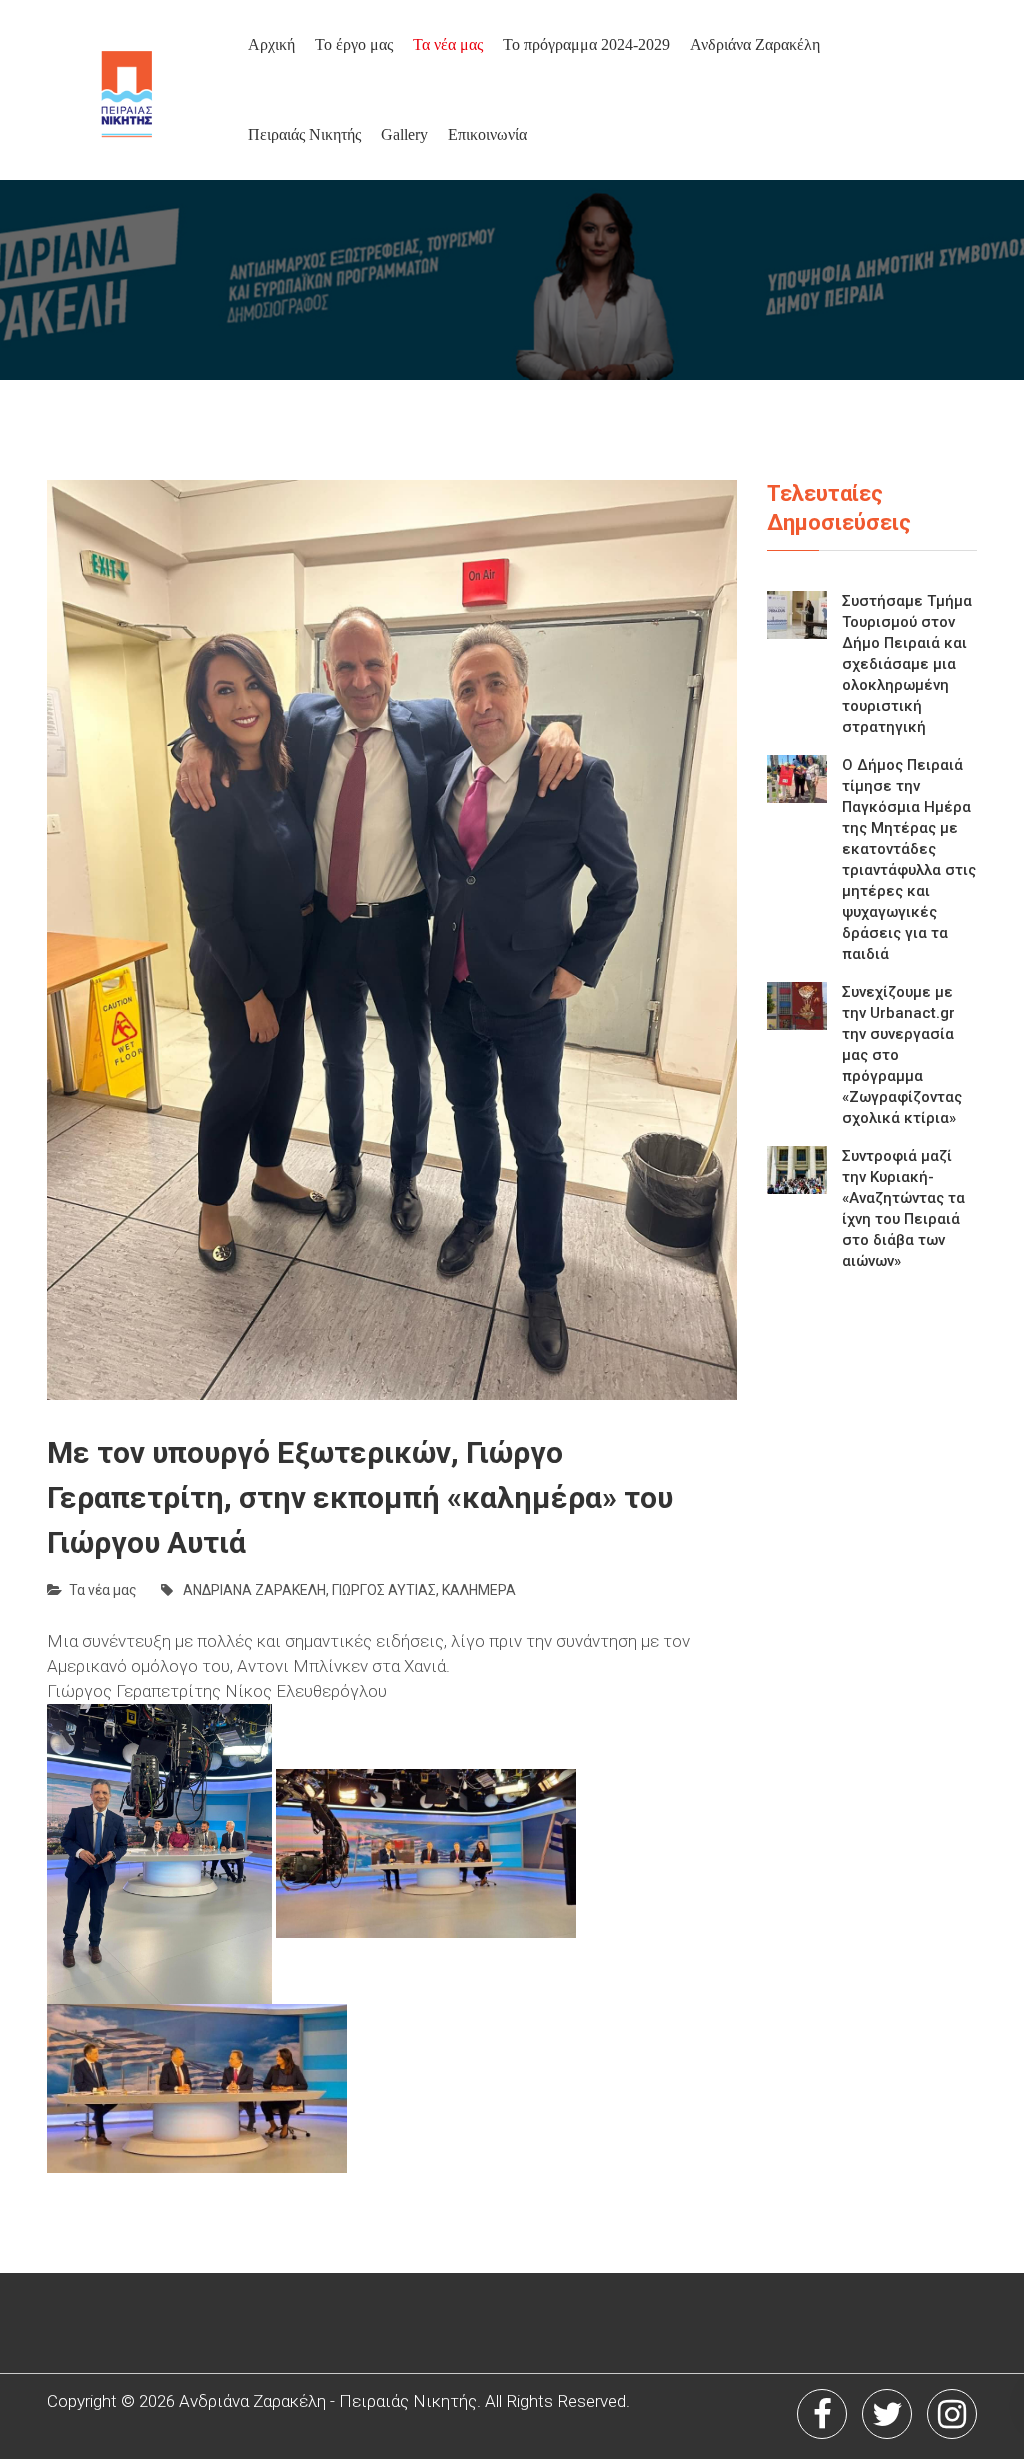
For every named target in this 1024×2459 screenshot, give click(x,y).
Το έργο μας (354, 44)
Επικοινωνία (487, 134)
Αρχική (271, 44)
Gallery (404, 134)
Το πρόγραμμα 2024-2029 (586, 44)
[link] (306, 1691)
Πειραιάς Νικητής (304, 134)
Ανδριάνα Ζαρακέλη (755, 44)
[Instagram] (952, 2414)
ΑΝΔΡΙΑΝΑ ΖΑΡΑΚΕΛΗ (254, 1590)
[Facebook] (822, 2414)
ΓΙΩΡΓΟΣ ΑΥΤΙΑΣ (384, 1590)
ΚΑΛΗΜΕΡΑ (479, 1590)
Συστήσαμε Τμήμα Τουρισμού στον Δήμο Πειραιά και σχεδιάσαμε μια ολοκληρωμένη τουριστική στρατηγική (907, 664)
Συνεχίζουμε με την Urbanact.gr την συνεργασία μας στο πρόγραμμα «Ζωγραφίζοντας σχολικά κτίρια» (902, 1055)
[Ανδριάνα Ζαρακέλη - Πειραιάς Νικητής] (163, 90)
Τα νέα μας (448, 44)
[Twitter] (887, 2414)
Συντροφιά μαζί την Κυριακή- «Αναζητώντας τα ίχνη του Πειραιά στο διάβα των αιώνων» (903, 1208)
